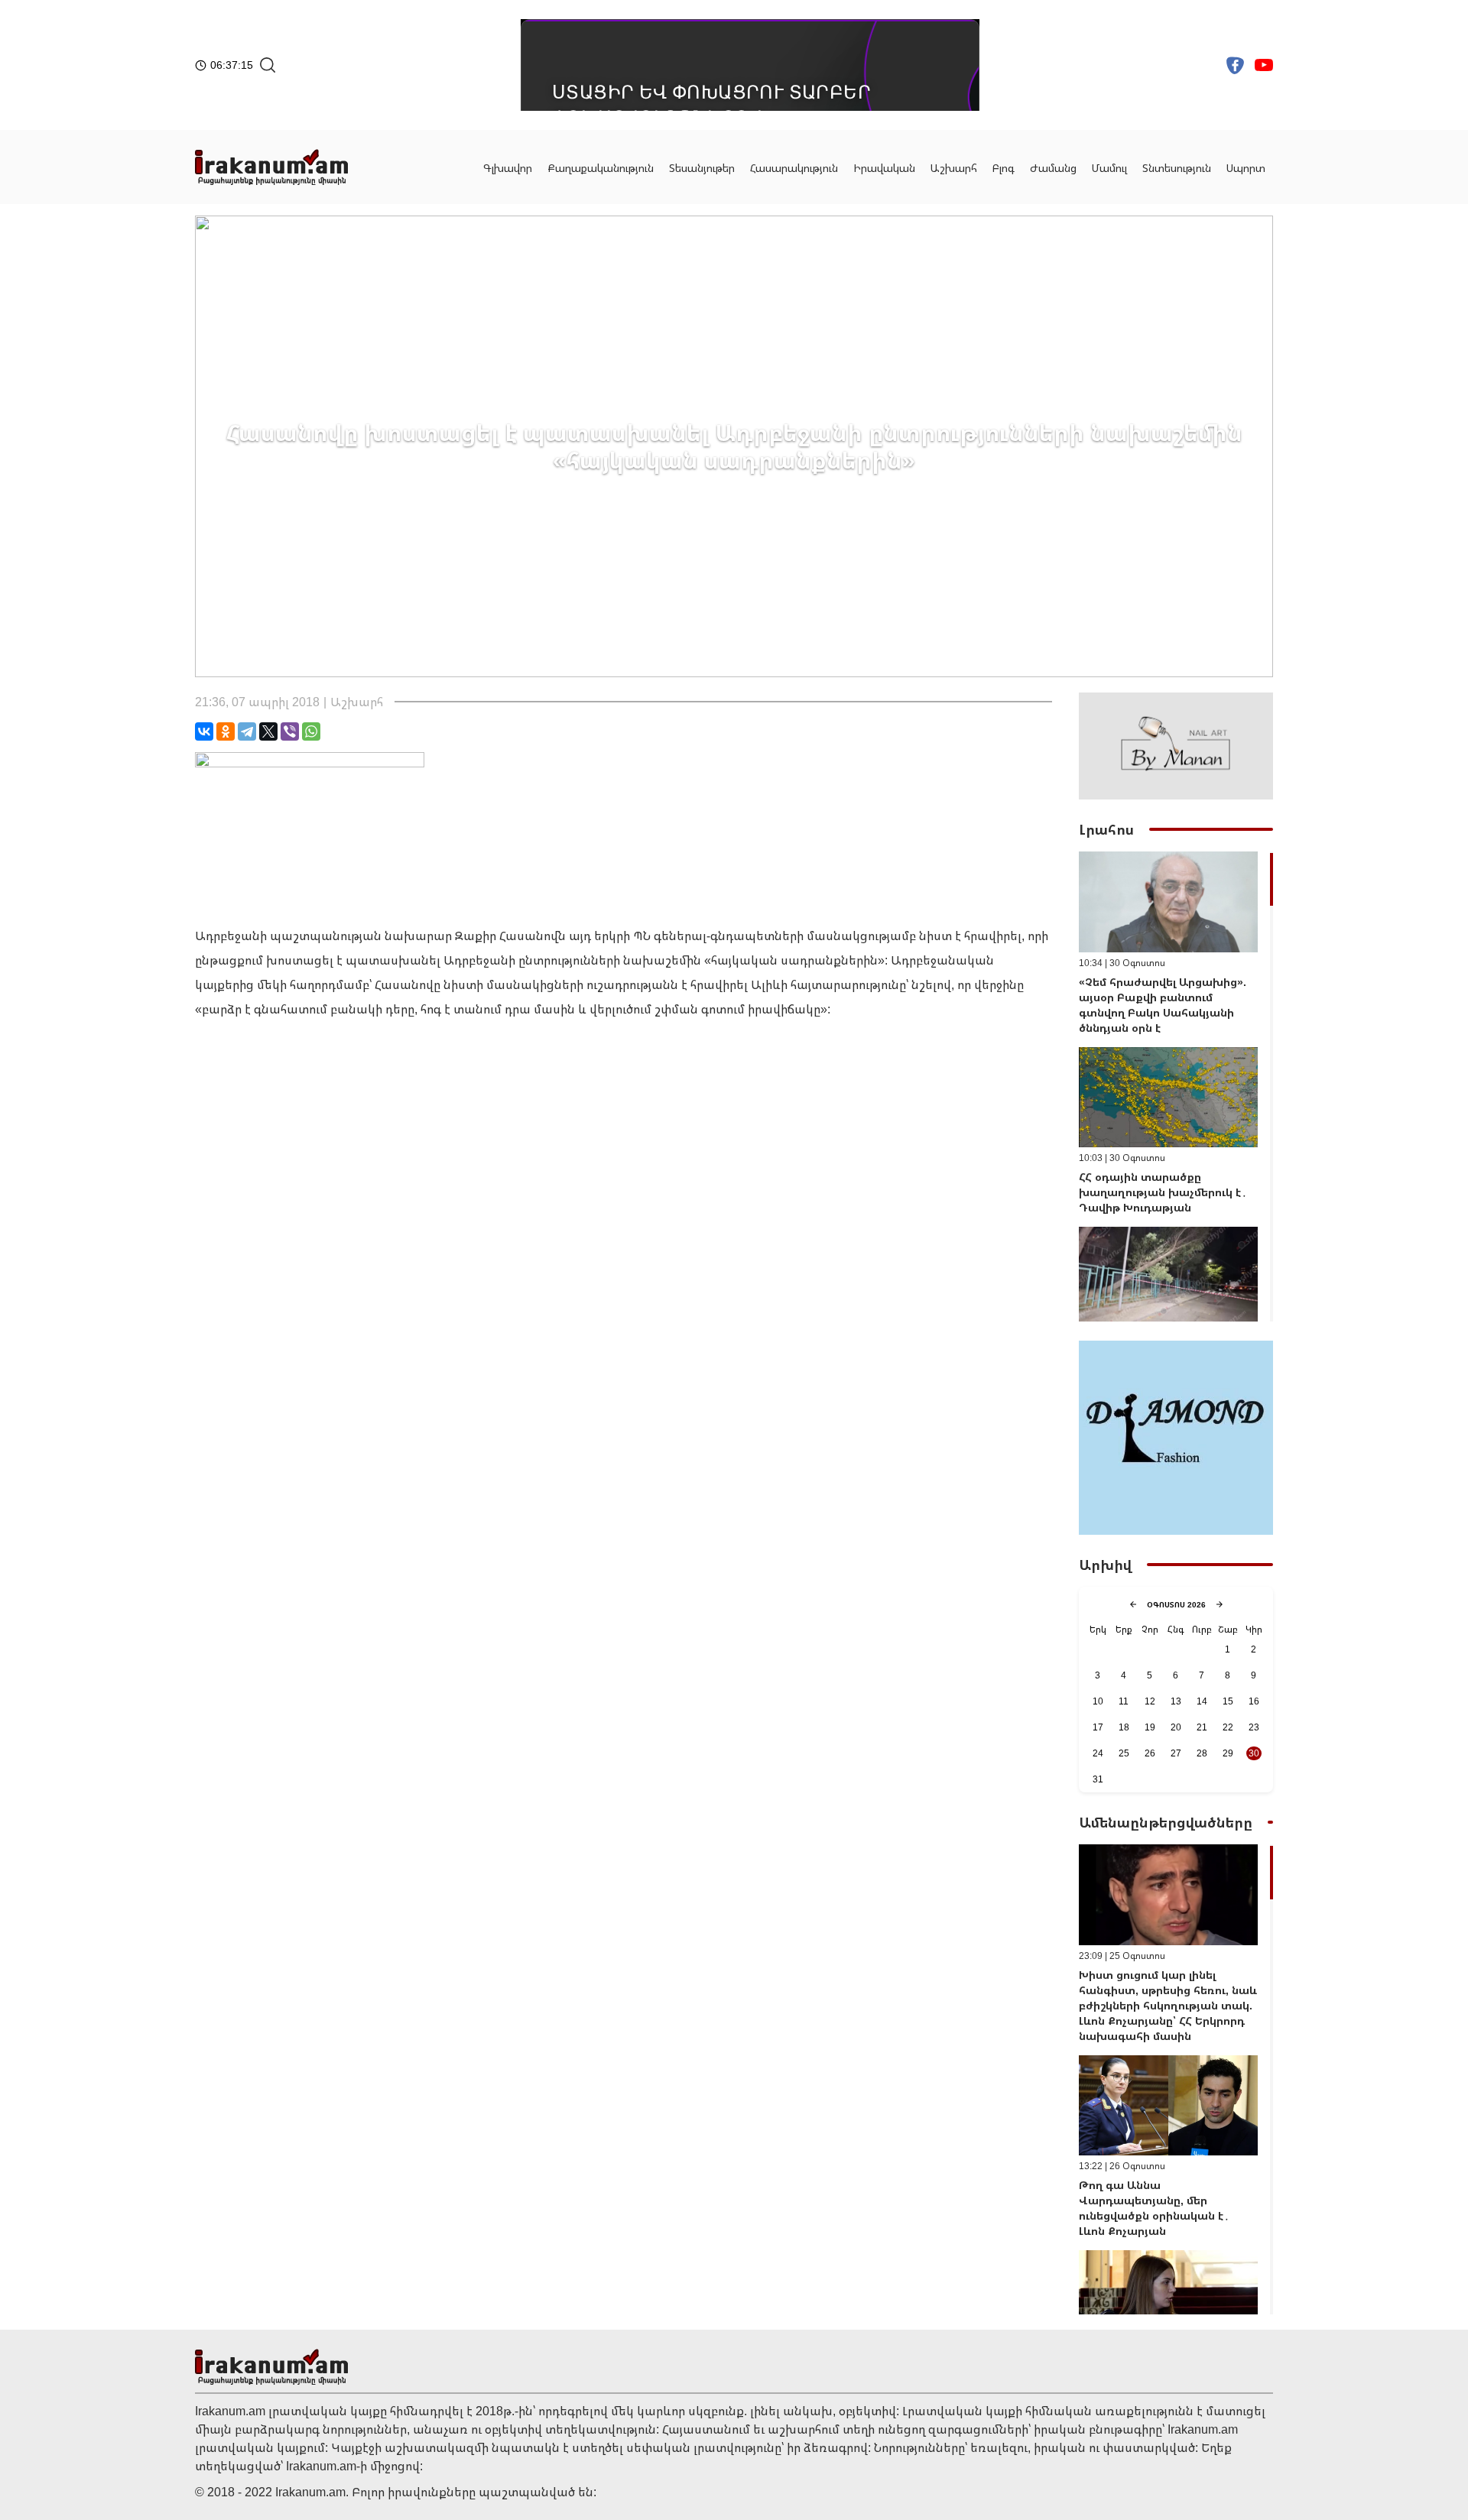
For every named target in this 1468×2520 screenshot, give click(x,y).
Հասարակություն (794, 168)
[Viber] (290, 731)
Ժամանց (1053, 168)
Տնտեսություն (1177, 168)
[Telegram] (247, 731)
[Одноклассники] (226, 731)
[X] (268, 731)
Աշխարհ (954, 168)
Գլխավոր (508, 168)
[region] (1176, 1086)
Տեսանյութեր (702, 168)
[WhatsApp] (311, 731)
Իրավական (884, 168)
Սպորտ (1246, 168)
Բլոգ (1004, 168)
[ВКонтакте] (204, 731)
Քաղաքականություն (601, 168)
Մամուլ (1109, 168)
